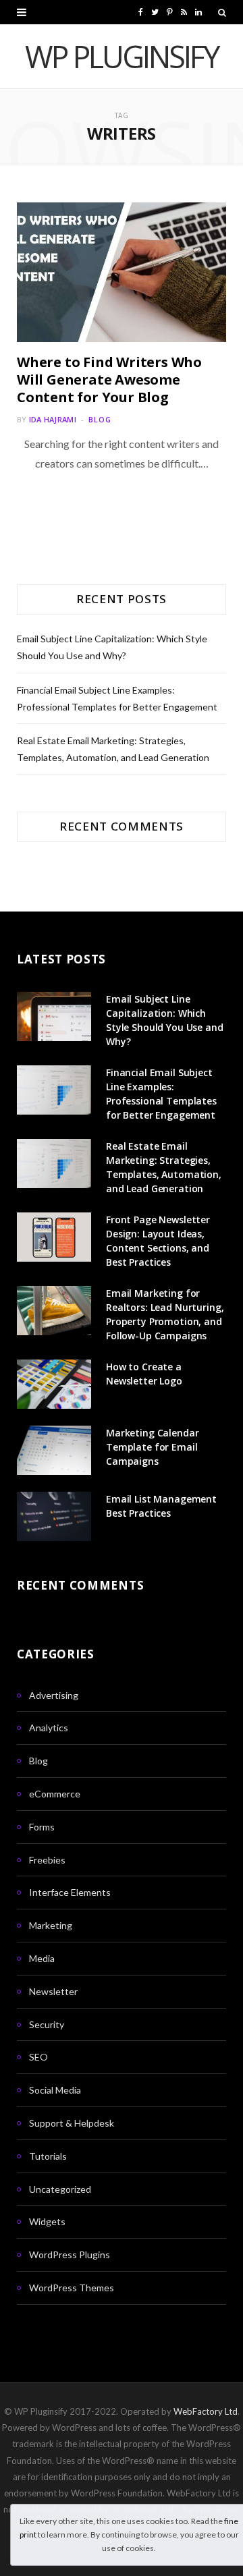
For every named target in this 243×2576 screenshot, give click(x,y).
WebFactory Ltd (206, 2411)
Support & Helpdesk (72, 2123)
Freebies (47, 1860)
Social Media (55, 2090)
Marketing (51, 1925)
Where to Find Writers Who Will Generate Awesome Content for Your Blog (109, 380)
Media (42, 1958)
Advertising (54, 1695)
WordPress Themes (72, 2288)
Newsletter (53, 1991)
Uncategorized (60, 2189)
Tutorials (48, 2156)
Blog (100, 419)
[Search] (222, 12)
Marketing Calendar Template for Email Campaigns (152, 1447)
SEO (38, 2057)
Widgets (47, 2221)
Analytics (49, 1728)
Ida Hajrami (53, 419)
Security (47, 2024)
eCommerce (55, 1794)
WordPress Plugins (70, 2255)
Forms (42, 1827)
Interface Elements (70, 1892)
